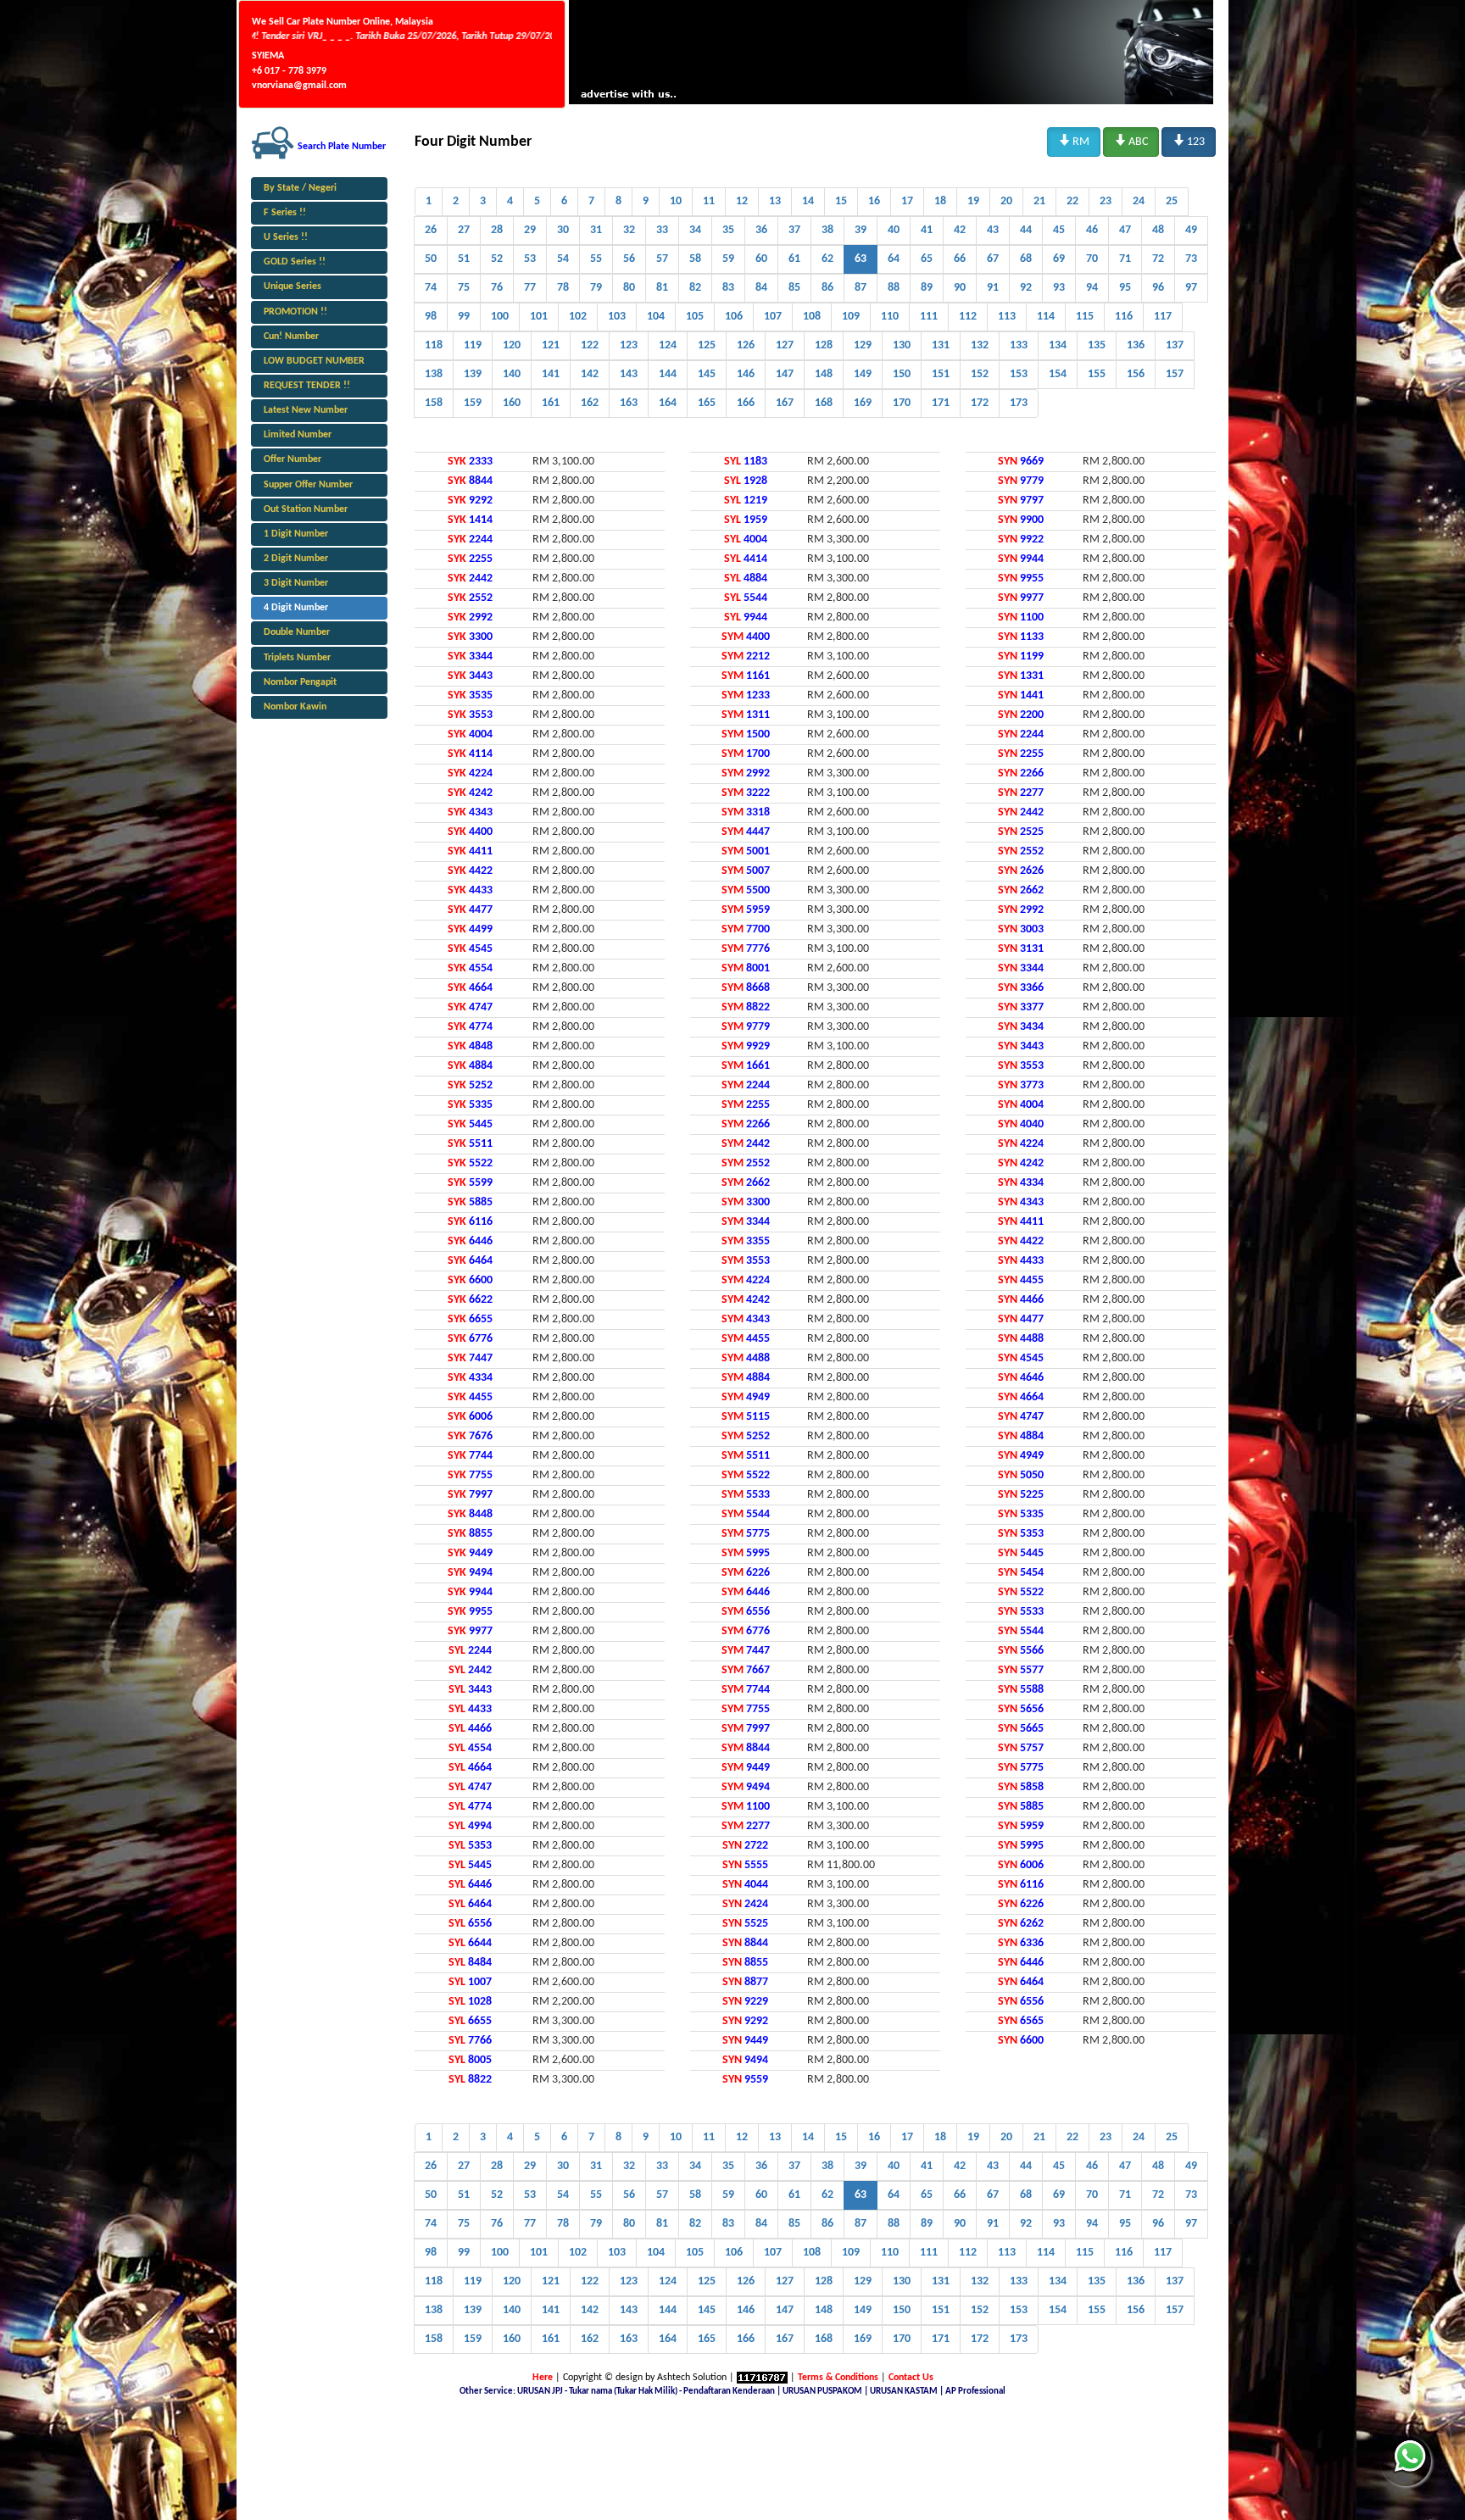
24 (1139, 201)
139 (473, 374)
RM (1074, 141)
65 (927, 259)
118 (434, 345)
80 (629, 288)
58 (695, 259)
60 (761, 259)
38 (827, 230)
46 (1092, 230)
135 (1097, 345)
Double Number (297, 632)
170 (902, 403)
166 (746, 403)
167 (785, 403)
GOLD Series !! (295, 262)
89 (927, 288)
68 (1026, 259)
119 (473, 345)
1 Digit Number (296, 534)
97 (1191, 288)
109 (851, 317)
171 (941, 403)
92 (1026, 288)
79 (596, 288)
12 (742, 201)
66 (960, 259)
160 (512, 403)
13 (775, 201)
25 (1172, 201)
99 (464, 317)
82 (695, 288)
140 (512, 374)
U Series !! (286, 237)
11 (709, 201)
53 (530, 259)
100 (500, 317)
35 (728, 230)
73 (1191, 259)
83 (728, 288)
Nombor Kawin (295, 707)
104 (656, 317)
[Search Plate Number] (273, 142)
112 (968, 317)
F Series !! (285, 213)
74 (431, 288)
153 (1019, 374)
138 (434, 374)
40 (894, 230)
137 (1175, 345)
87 (861, 288)
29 (530, 230)
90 (960, 288)
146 (746, 374)
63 (861, 259)
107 (773, 317)
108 (812, 317)
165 (707, 403)
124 (668, 345)
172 (980, 403)
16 (874, 201)
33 (662, 230)
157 (1175, 374)
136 (1136, 345)
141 (551, 374)
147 (785, 374)
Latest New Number (306, 410)
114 (1046, 317)
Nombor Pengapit (300, 682)
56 (629, 259)
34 (695, 230)
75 (464, 288)
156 (1136, 374)
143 (629, 374)
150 (902, 374)
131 (941, 345)
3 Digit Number (296, 583)
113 (1007, 317)
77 (530, 288)
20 (1006, 201)
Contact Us (911, 2378)
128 (824, 345)
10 (676, 201)
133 (1019, 345)
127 (785, 345)
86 (827, 288)
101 (539, 317)
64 (894, 259)
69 (1059, 259)
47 (1125, 230)
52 (497, 259)
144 (668, 374)
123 (1189, 141)
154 (1058, 374)
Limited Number (298, 435)
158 (434, 403)
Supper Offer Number (308, 485)
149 (863, 374)
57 (662, 259)
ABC (1131, 141)
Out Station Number (306, 509)
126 (746, 345)
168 (824, 403)
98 (431, 317)
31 (596, 230)
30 (563, 230)
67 (993, 259)
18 (940, 201)
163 (629, 403)
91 (993, 288)
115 (1085, 317)
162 (590, 403)
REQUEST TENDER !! (307, 386)
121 (551, 345)
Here (543, 2378)
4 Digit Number (296, 608)
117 (1163, 317)
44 (1026, 230)
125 (707, 345)
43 (993, 230)
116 (1124, 317)
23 (1106, 201)
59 (728, 259)
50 (431, 259)
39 (861, 230)
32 (629, 230)
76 (497, 288)
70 (1092, 259)
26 (431, 230)
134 (1058, 345)
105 (695, 317)
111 (929, 317)
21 (1039, 201)
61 (794, 259)
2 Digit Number (296, 559)
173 (1019, 403)
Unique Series (292, 286)
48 (1158, 230)
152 (980, 374)
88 (894, 288)
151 (941, 374)
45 (1059, 230)
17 (907, 201)
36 (761, 230)
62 (827, 259)
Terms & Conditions (838, 2378)
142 (590, 374)
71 (1125, 259)
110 (890, 317)
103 (617, 317)
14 (808, 201)
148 (824, 374)
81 (662, 288)
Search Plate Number (342, 147)
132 (980, 345)
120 (512, 345)
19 (973, 201)
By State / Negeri (300, 188)
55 (596, 259)
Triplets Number (297, 658)
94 (1092, 288)
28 (497, 230)
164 (668, 403)
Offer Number (292, 459)
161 (551, 403)
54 (563, 259)
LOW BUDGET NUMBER (314, 361)
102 (578, 317)
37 (794, 230)
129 (863, 345)
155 (1097, 374)
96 (1158, 288)
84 (761, 288)
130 (902, 345)
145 (707, 374)
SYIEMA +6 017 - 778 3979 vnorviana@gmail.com (299, 70)
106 (734, 317)
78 (563, 288)
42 (960, 230)
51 (464, 259)
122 (590, 345)
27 (464, 230)
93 (1059, 288)
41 (927, 230)
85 (794, 288)
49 (1191, 230)
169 (863, 403)
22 (1072, 201)
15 (841, 201)
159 (473, 403)
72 (1158, 259)
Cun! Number (291, 337)
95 (1125, 288)
